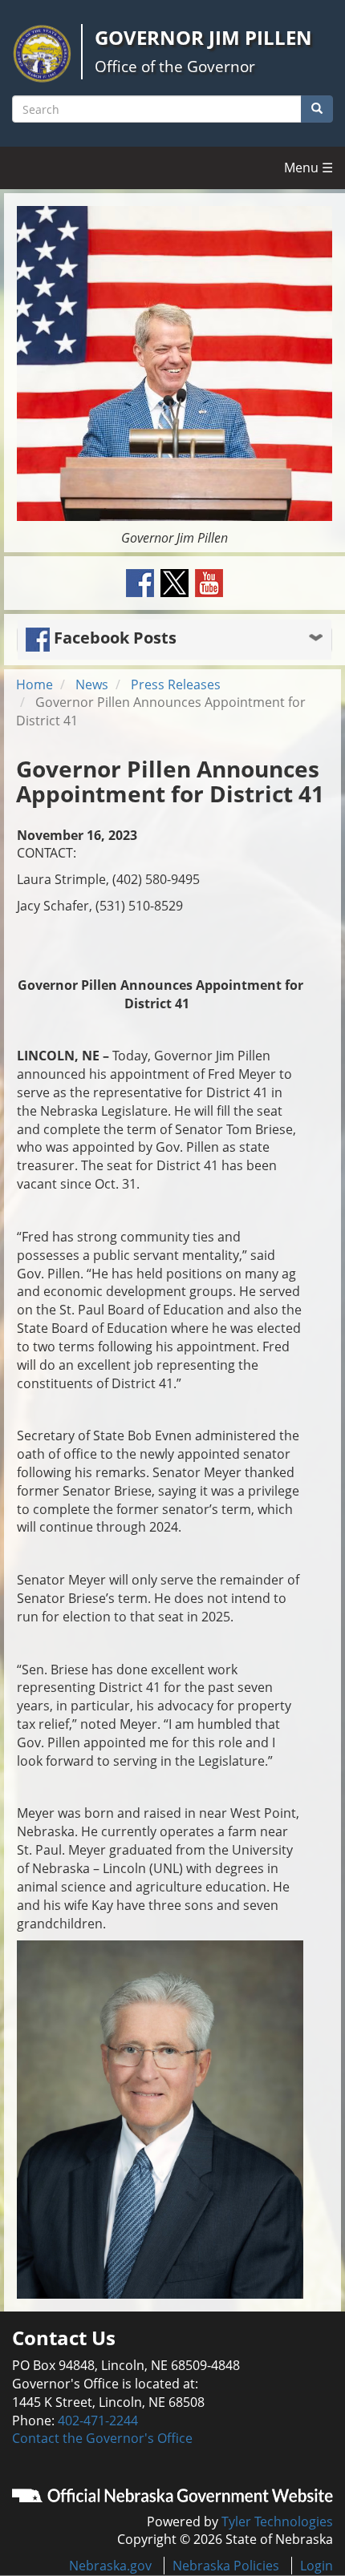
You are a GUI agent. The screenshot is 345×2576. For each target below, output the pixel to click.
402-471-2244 (98, 2421)
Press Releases (176, 684)
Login (317, 2566)
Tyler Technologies (277, 2521)
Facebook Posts (113, 638)
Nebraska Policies (226, 2566)
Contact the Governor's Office (102, 2438)
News (92, 684)
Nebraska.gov (110, 2566)
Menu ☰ (308, 168)
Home (34, 684)
